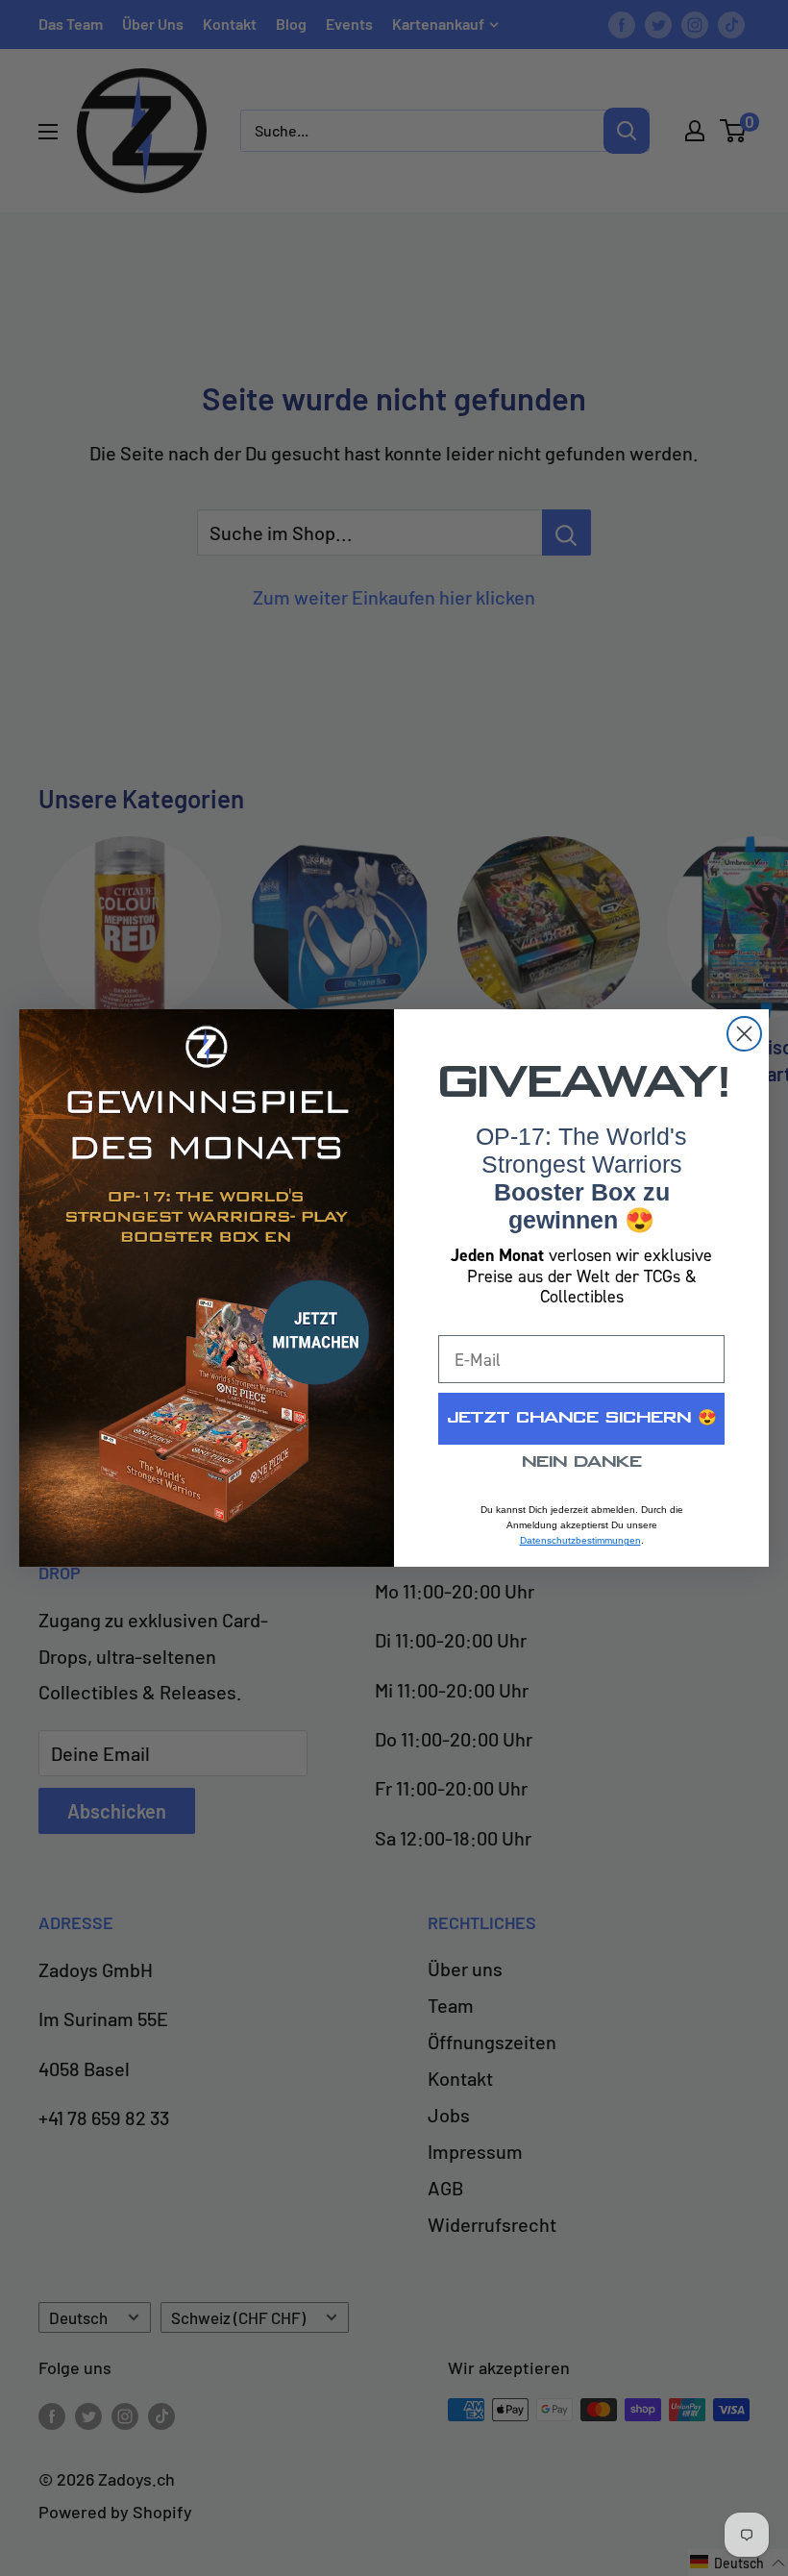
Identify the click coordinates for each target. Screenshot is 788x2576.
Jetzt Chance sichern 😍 (582, 1418)
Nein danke (582, 1462)
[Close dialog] (744, 1034)
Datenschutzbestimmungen (580, 1540)
